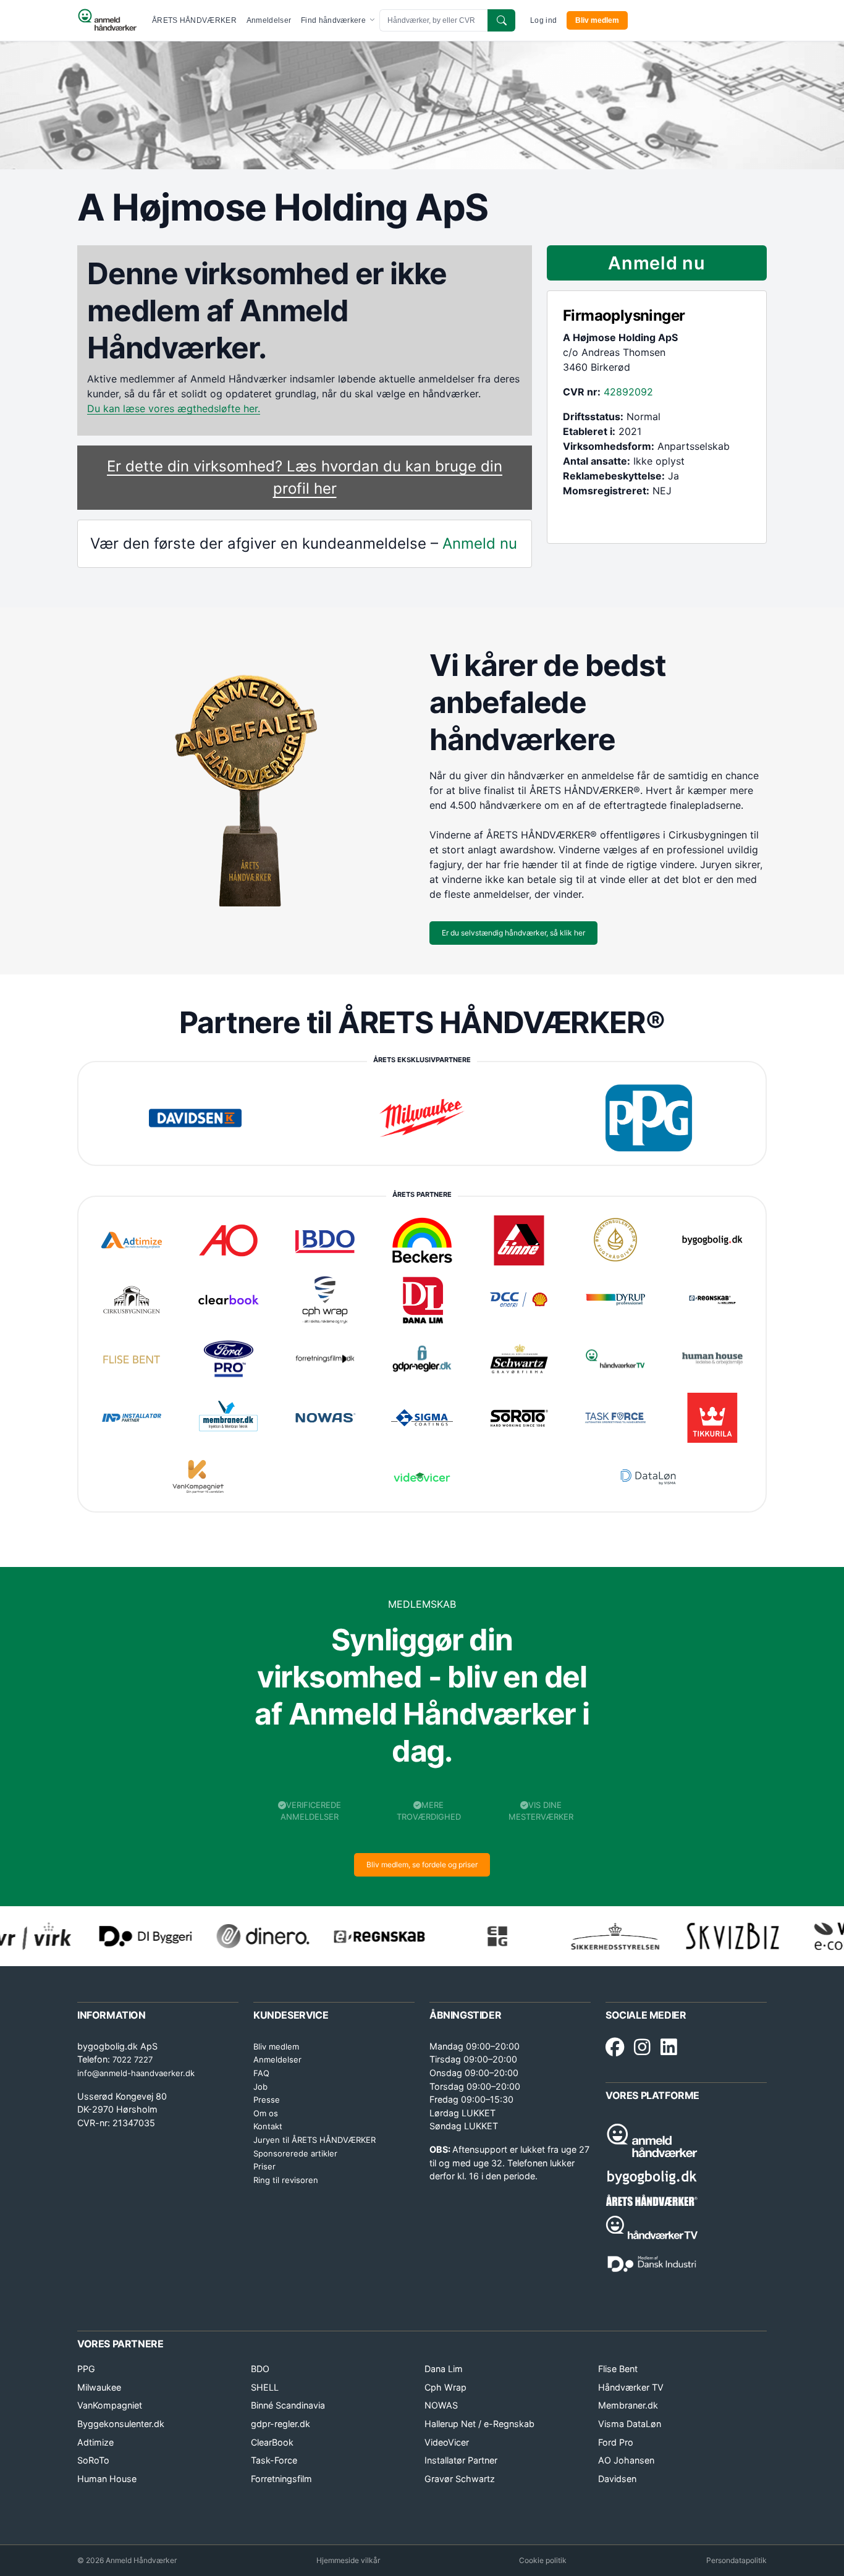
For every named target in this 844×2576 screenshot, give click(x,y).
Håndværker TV (631, 2387)
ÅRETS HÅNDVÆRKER (194, 20)
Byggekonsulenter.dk (121, 2424)
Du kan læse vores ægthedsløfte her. (174, 408)
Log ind (543, 20)
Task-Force (274, 2460)
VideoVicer (447, 2442)
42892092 (628, 392)
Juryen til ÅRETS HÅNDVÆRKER (314, 2140)
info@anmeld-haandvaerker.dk (136, 2073)
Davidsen (617, 2479)
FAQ (261, 2073)
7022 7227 (133, 2059)
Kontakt (268, 2126)
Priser (264, 2166)
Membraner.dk (628, 2405)
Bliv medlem (597, 20)
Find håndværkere (334, 20)
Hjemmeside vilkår (348, 2560)
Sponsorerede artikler (295, 2153)
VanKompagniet (110, 2405)
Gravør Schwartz (460, 2479)
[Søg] (501, 20)
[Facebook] (615, 2048)
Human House (107, 2479)
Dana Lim (444, 2369)
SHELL (265, 2387)
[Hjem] (107, 20)
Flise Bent (618, 2369)
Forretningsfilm (281, 2479)
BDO (260, 2369)
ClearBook (272, 2442)
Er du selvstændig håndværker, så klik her (513, 933)
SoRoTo (93, 2460)
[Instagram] (642, 2048)
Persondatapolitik (736, 2560)
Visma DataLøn (630, 2424)
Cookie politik (543, 2560)
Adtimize (95, 2442)
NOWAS (441, 2405)
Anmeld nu (480, 543)
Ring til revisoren (286, 2180)
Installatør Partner (461, 2460)
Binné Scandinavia (288, 2405)
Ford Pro (616, 2442)
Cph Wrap (445, 2387)
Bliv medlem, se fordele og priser (422, 1864)
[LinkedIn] (669, 2048)
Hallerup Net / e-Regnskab (479, 2424)
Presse (267, 2100)
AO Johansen (626, 2460)
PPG (86, 2369)
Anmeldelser (269, 20)
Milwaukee (99, 2387)
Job (260, 2087)
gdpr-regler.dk (281, 2424)
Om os (266, 2113)
